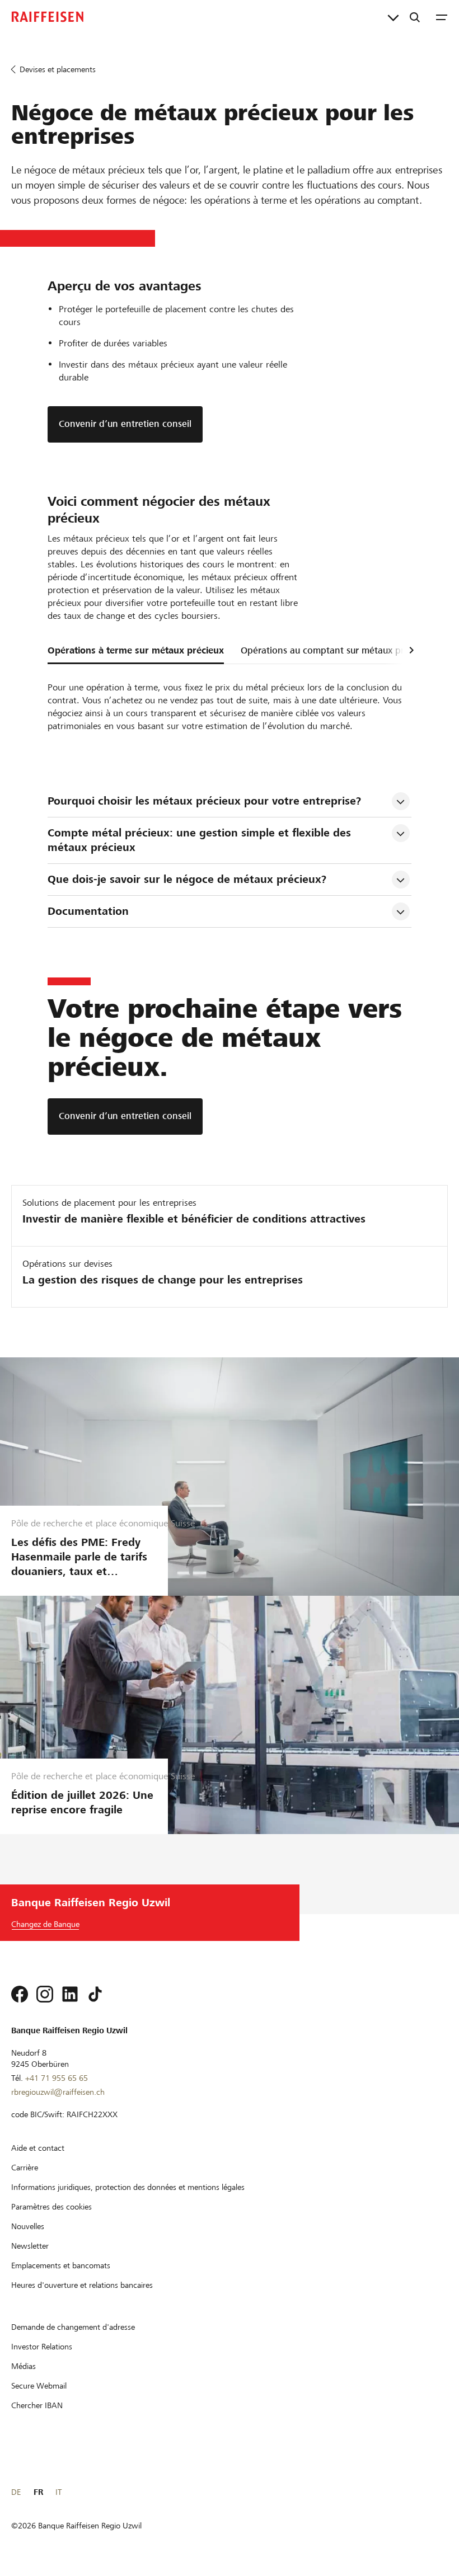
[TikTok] (95, 1994)
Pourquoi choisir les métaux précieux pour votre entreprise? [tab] (204, 801)
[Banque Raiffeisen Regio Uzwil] (48, 17)
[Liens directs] (393, 17)
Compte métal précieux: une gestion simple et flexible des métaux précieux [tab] (201, 840)
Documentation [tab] (88, 911)
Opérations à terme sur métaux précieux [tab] (136, 650)
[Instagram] (45, 1994)
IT (58, 2492)
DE (16, 2492)
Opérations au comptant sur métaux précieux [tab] (336, 650)
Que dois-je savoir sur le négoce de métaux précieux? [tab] (187, 879)
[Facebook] (20, 1994)
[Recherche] (415, 17)
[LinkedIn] (70, 1994)
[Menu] (442, 17)
